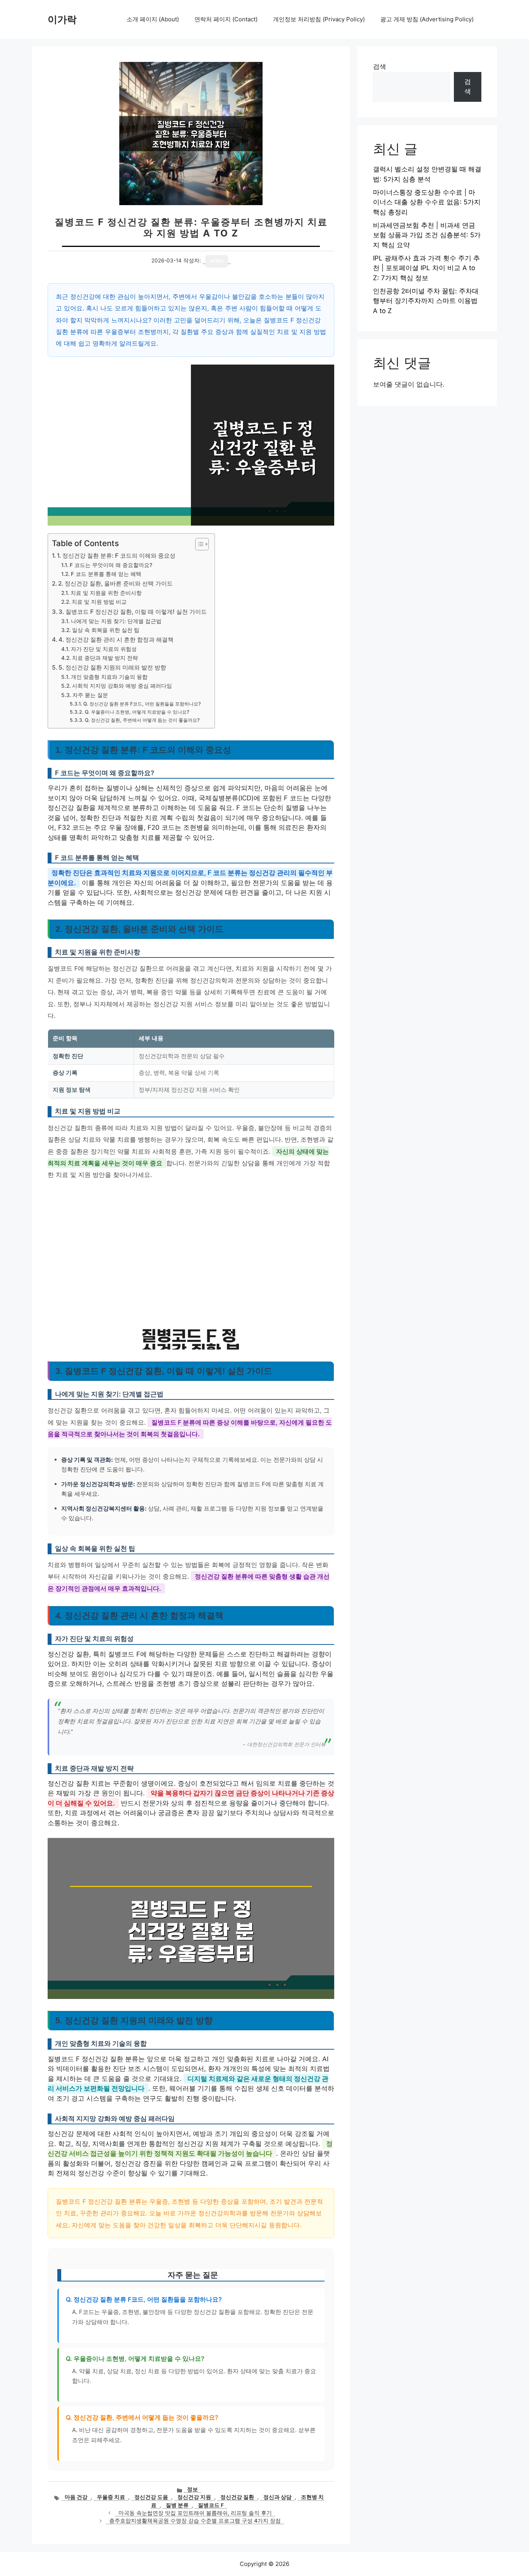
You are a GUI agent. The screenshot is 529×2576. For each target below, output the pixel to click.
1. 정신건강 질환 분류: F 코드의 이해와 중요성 (116, 556)
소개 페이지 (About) (153, 19)
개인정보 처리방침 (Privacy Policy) (319, 19)
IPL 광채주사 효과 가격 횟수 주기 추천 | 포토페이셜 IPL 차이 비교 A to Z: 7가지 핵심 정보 (426, 268)
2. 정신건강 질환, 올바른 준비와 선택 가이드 (115, 583)
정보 (192, 2489)
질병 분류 (177, 2505)
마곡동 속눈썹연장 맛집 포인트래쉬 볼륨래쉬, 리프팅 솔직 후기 (195, 2513)
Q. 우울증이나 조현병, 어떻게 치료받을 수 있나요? (137, 712)
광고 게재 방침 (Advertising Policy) (427, 19)
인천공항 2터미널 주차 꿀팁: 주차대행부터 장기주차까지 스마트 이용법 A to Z (426, 301)
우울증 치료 (111, 2497)
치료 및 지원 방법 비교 (99, 602)
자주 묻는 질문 (90, 695)
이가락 (62, 19)
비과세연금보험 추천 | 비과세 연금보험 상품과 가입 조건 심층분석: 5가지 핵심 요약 (427, 235)
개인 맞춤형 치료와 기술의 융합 (109, 677)
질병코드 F (211, 2505)
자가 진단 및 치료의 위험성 (104, 649)
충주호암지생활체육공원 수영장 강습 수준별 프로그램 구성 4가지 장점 (195, 2521)
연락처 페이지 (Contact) (226, 19)
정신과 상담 (277, 2497)
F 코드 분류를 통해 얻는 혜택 (106, 574)
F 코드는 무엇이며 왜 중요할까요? (111, 565)
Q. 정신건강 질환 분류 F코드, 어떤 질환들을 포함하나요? (142, 704)
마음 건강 (76, 2497)
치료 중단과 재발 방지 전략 (105, 658)
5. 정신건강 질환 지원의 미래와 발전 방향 (112, 667)
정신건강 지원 (194, 2497)
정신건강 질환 (237, 2497)
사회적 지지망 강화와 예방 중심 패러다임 (122, 686)
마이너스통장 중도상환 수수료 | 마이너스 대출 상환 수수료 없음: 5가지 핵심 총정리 (427, 202)
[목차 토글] (198, 544)
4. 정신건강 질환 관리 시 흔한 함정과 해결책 (116, 640)
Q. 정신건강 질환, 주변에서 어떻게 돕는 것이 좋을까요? (142, 720)
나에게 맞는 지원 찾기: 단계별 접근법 (116, 621)
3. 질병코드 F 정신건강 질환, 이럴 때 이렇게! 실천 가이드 (133, 612)
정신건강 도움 (151, 2497)
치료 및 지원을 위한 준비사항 (106, 593)
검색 (380, 67)
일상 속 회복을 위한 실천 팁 (106, 630)
